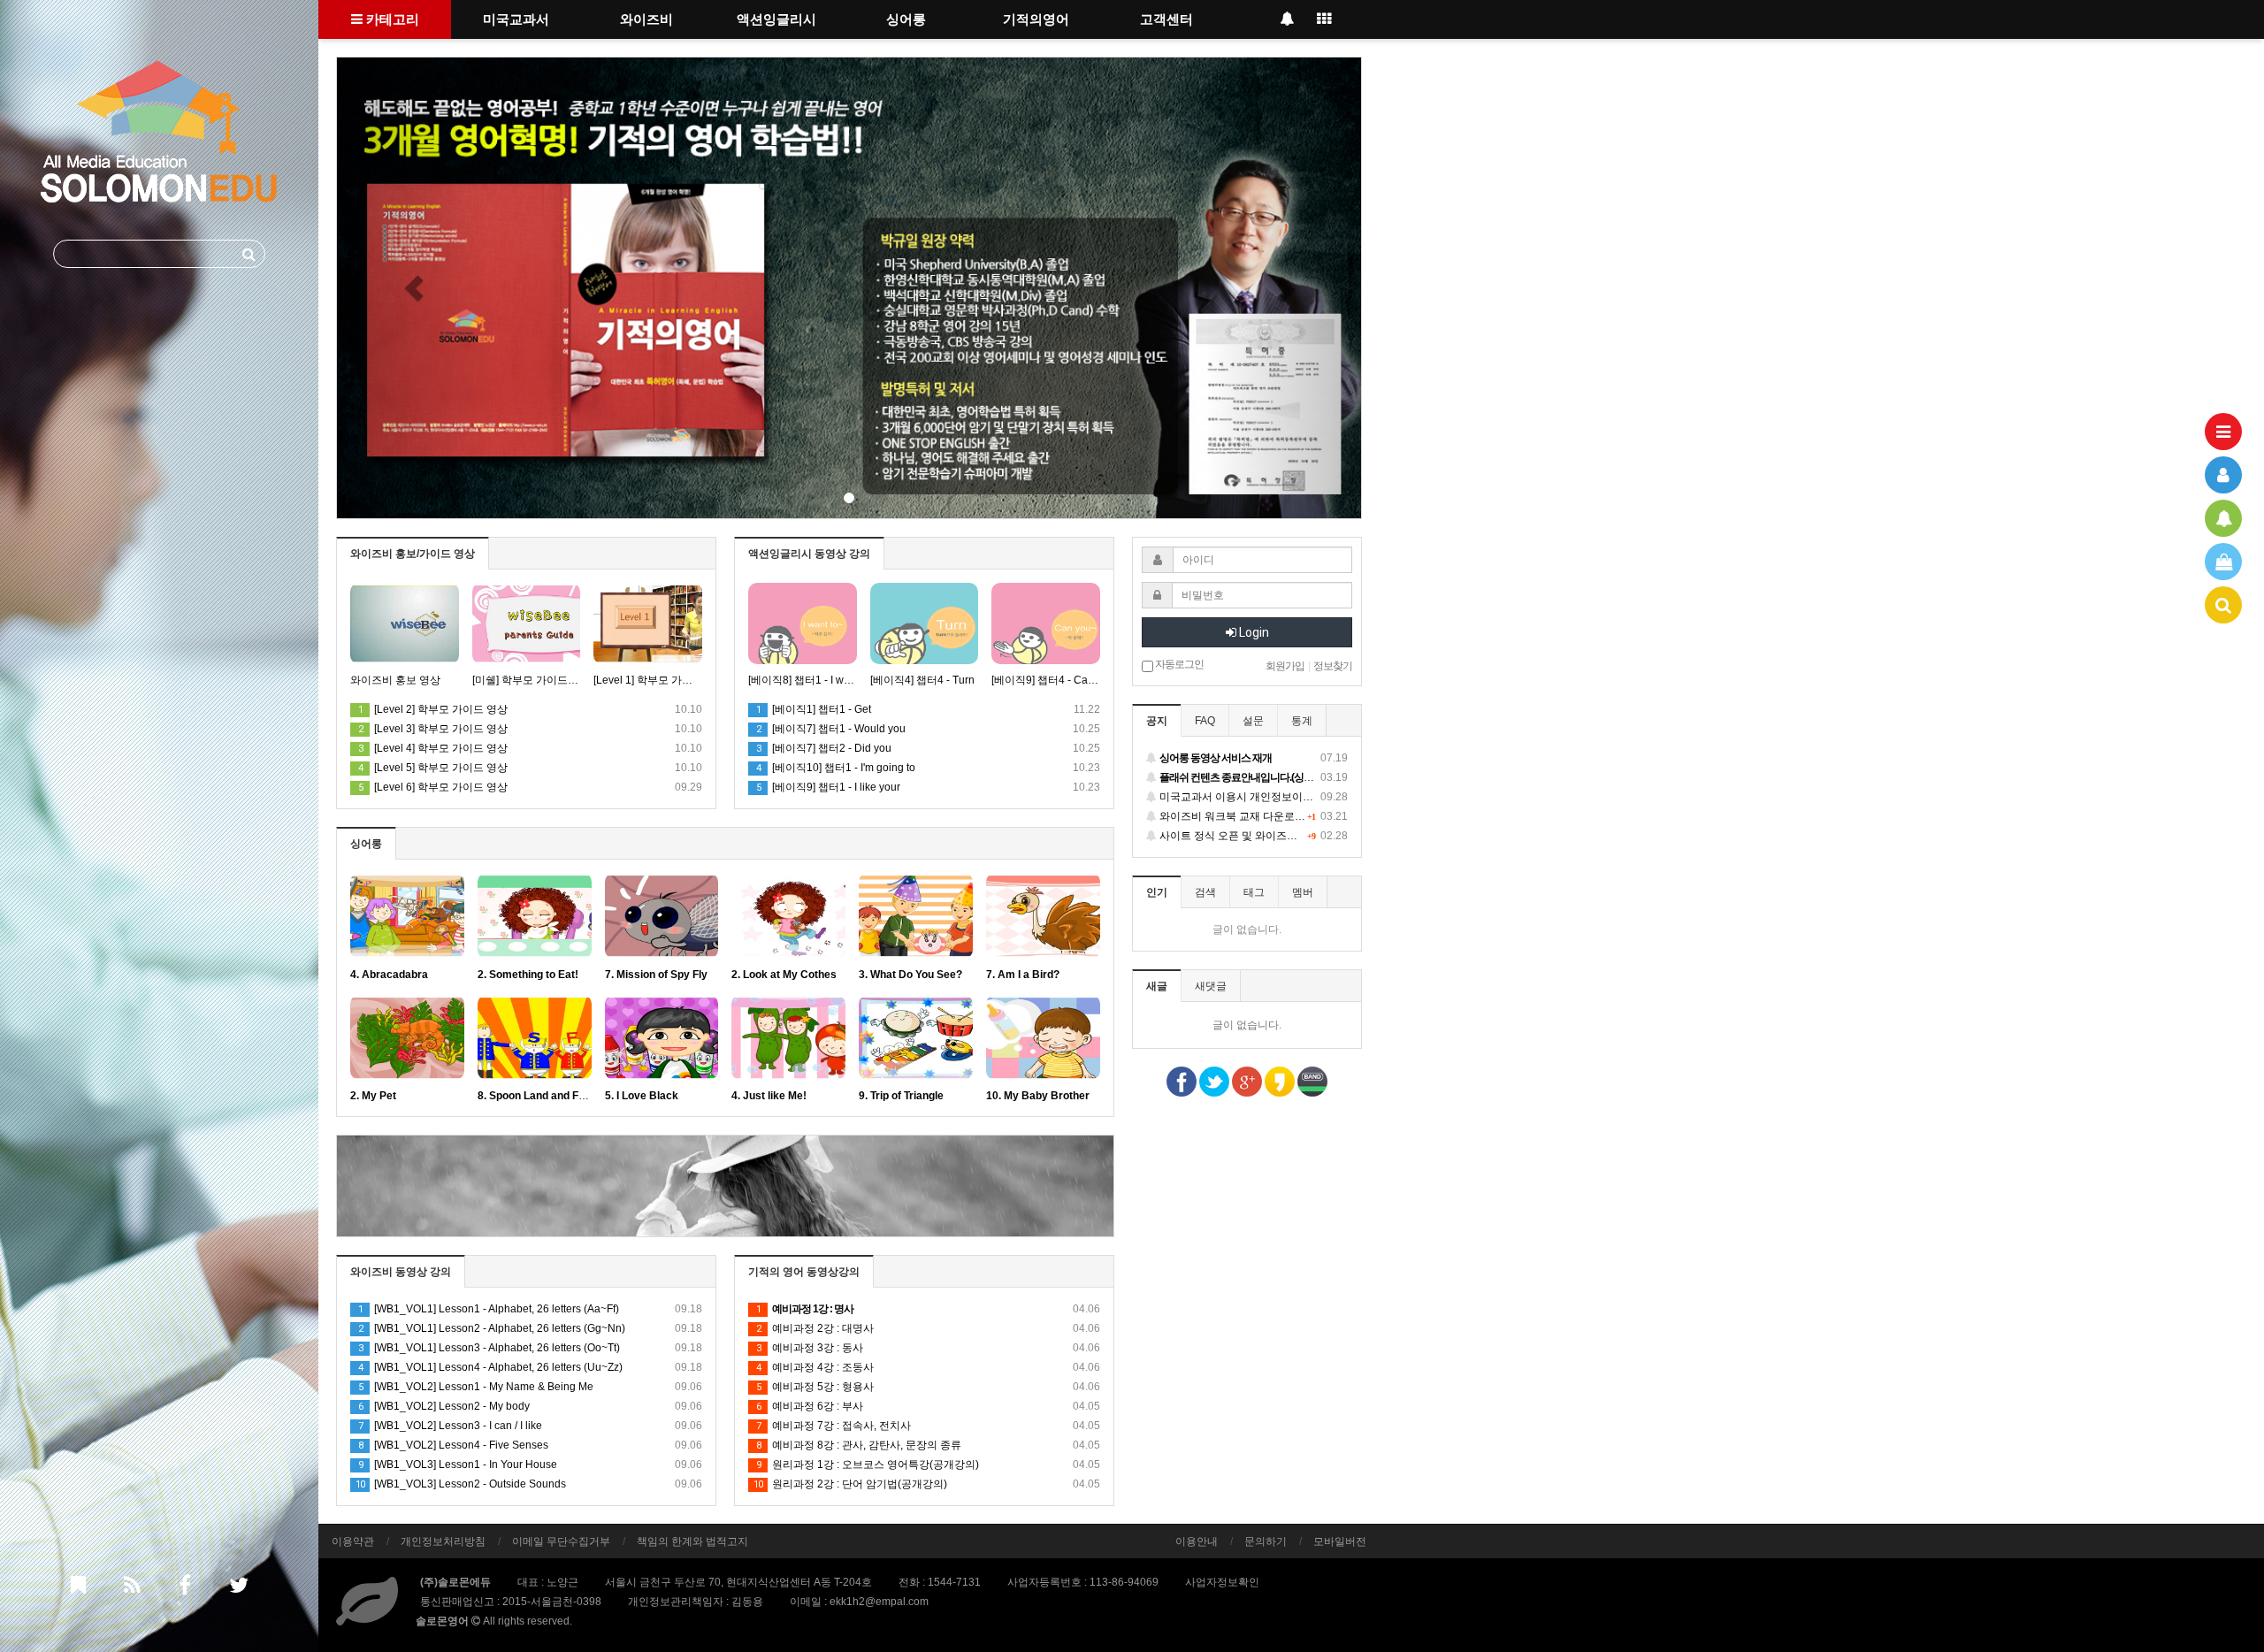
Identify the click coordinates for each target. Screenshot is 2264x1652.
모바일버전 (1340, 1541)
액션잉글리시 (776, 19)
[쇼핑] (2223, 562)
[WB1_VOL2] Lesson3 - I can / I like (530, 1426)
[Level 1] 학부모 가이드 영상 (648, 680)
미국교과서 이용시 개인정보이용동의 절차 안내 (1252, 797)
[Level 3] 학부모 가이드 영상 (433, 729)
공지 (1157, 721)
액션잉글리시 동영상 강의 (809, 554)
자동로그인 (1178, 664)
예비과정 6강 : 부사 (928, 1406)
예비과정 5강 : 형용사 (928, 1387)
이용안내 (1197, 1541)
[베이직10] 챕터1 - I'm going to (836, 768)
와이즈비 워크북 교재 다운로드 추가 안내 (1252, 816)
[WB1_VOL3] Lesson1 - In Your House (530, 1465)
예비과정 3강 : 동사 (928, 1348)
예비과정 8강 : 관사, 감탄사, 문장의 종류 (928, 1445)
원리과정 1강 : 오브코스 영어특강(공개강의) (928, 1465)
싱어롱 (906, 19)
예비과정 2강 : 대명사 (928, 1328)
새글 (1157, 986)
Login (1253, 632)
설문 (1253, 721)
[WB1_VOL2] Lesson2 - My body (530, 1406)
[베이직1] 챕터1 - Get (814, 709)
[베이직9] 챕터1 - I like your (828, 787)
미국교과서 (516, 19)
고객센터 (1166, 19)
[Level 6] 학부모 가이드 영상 (433, 787)
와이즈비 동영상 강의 (401, 1272)
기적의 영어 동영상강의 (804, 1272)
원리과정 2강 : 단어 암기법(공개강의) (927, 1484)
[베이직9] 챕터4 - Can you (1046, 680)
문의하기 (1266, 1541)
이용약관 (353, 1541)
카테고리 (391, 19)
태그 (1254, 892)
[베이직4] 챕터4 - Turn (922, 680)
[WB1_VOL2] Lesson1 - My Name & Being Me (530, 1387)
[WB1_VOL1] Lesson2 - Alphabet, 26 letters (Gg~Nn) (530, 1328)
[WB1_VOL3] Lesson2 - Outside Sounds (529, 1484)
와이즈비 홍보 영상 (395, 680)
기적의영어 (1036, 19)
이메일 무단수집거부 (561, 1541)
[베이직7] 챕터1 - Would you (831, 729)
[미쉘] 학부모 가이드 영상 (527, 680)
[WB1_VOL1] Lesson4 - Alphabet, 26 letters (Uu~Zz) (530, 1367)
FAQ (1205, 721)
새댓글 (1211, 986)
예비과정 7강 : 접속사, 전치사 (928, 1426)
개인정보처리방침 (443, 1541)
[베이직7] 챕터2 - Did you (824, 748)
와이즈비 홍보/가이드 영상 (413, 554)
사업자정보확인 (1222, 1582)
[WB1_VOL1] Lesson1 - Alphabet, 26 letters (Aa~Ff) (530, 1309)
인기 (1157, 892)
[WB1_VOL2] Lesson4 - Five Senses (530, 1445)
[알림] (2223, 518)
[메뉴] (2223, 432)
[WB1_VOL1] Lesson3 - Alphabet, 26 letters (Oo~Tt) (530, 1348)
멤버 (1303, 892)
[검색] (2223, 605)
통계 (1302, 721)
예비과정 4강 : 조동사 (928, 1367)
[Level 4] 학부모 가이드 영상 (433, 748)
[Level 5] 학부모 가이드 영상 (433, 768)
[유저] (2223, 475)
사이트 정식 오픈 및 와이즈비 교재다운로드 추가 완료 (1252, 836)
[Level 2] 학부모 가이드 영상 (433, 709)
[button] (414, 288)
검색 (1205, 892)
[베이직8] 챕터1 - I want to (803, 680)
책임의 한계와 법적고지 (692, 1541)
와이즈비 (646, 19)
